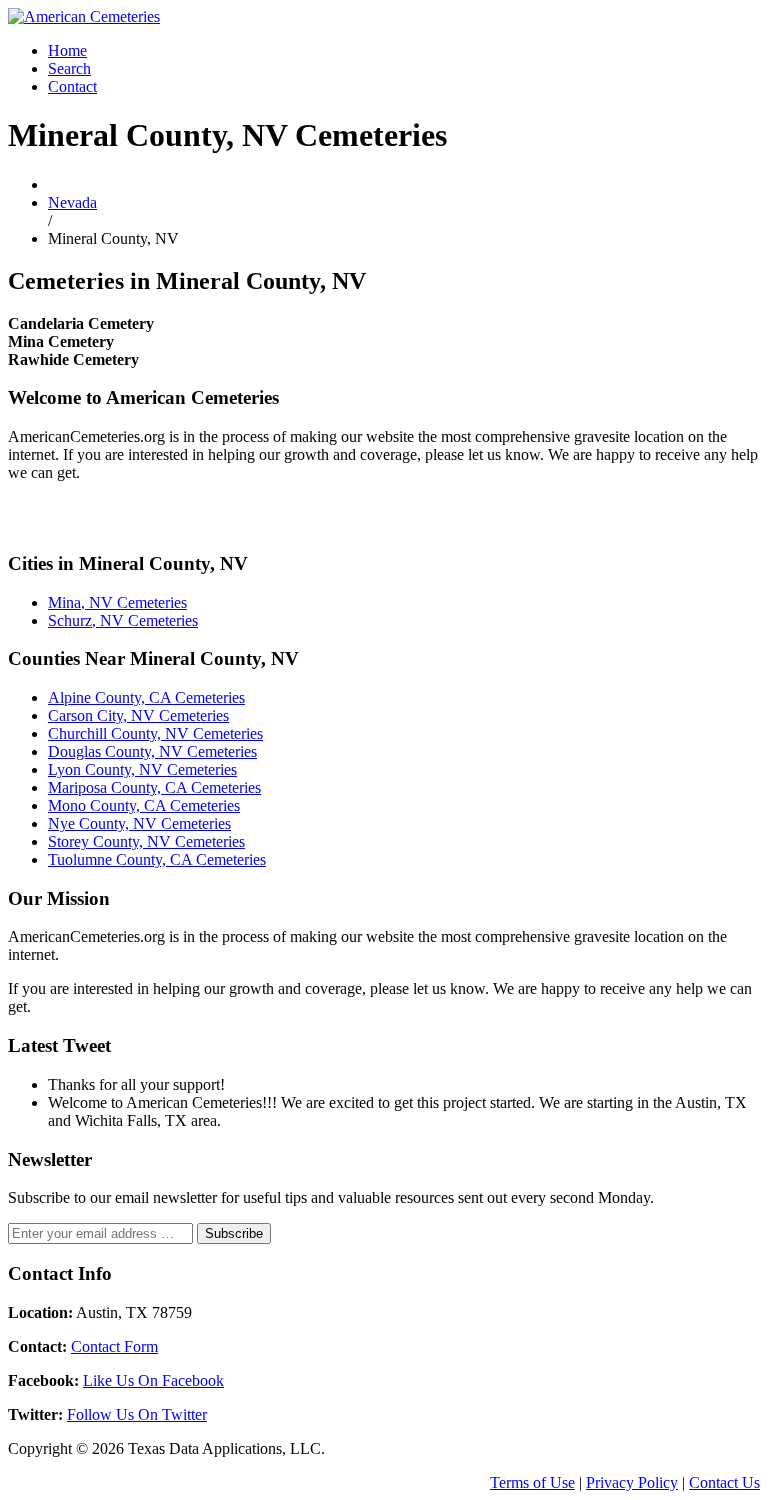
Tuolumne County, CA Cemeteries (157, 859)
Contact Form (114, 1346)
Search (69, 68)
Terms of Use (532, 1482)
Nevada (72, 202)
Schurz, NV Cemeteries (123, 620)
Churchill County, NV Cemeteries (155, 733)
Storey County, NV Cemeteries (146, 841)
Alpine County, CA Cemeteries (146, 697)
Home (67, 50)
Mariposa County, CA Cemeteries (154, 787)
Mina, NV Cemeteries (117, 602)
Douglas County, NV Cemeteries (152, 751)
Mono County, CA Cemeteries (144, 805)
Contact (72, 86)
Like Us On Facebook (153, 1380)
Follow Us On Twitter (137, 1414)
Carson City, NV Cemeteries (138, 715)
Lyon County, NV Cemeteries (142, 769)
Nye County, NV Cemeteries (139, 823)
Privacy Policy (632, 1482)
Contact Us (724, 1482)
